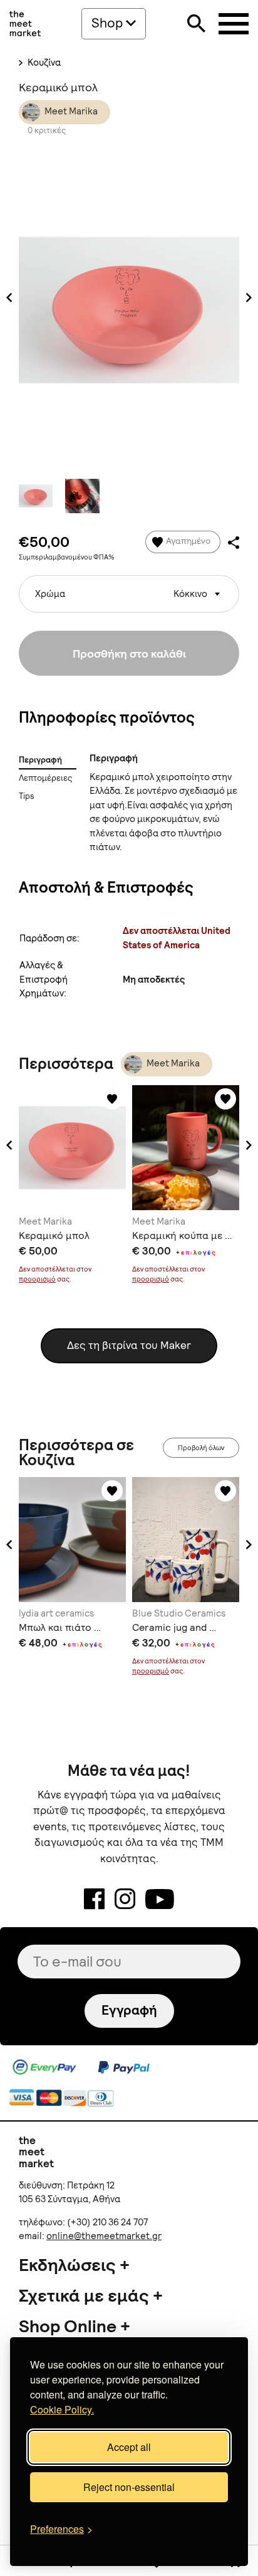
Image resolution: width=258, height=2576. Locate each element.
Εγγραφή (129, 1307)
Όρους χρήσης (177, 1351)
